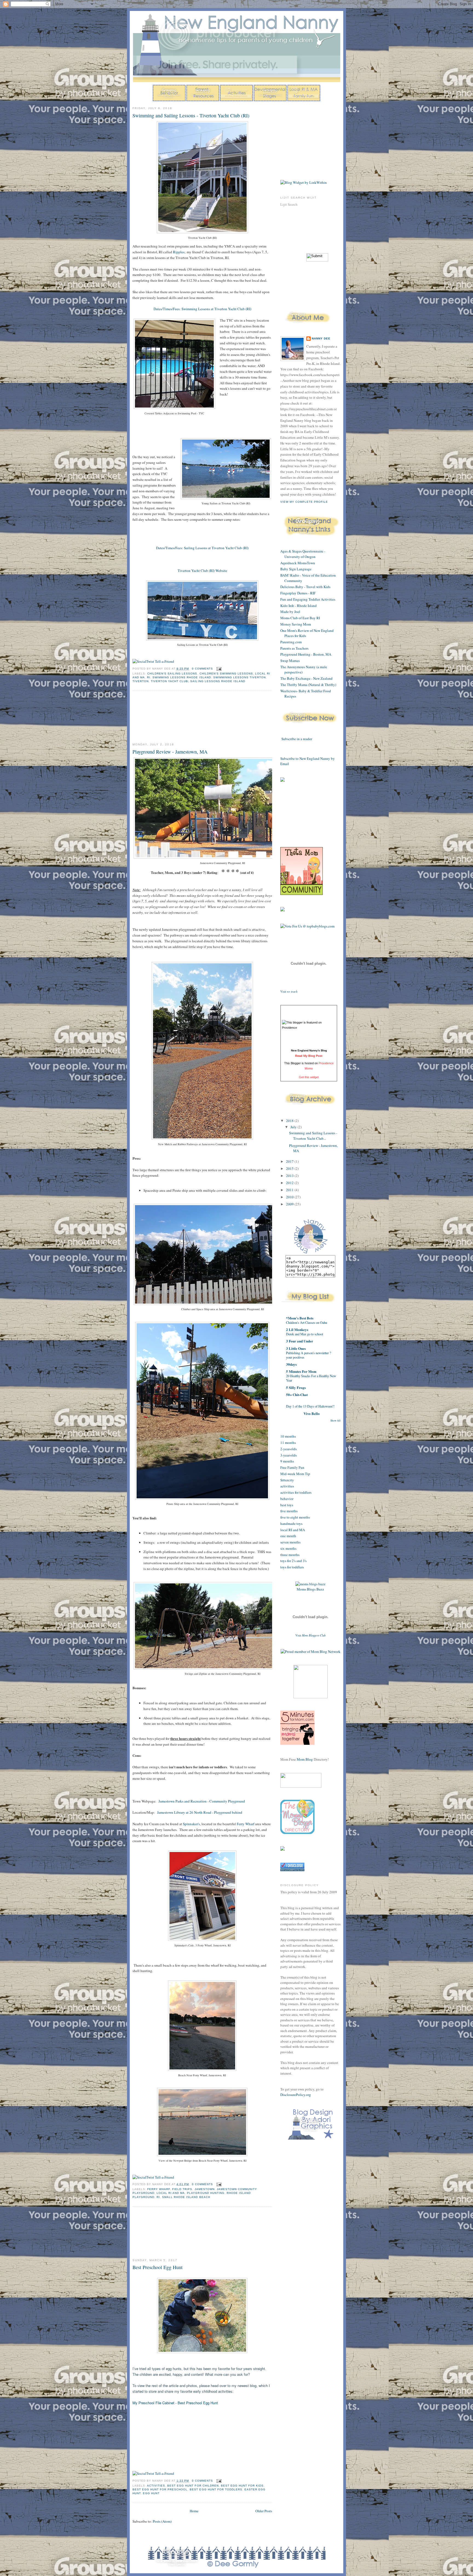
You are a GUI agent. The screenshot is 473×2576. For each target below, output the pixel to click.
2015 (290, 1168)
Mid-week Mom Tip (295, 1474)
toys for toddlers (292, 1567)
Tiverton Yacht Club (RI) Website (202, 571)
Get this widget (309, 1077)
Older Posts (264, 2511)
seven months (290, 1542)
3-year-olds (289, 1455)
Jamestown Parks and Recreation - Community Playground (202, 1801)
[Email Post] (218, 669)
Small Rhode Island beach (186, 2197)
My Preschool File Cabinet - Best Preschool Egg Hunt (175, 2403)
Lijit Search (289, 204)
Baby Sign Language (296, 569)
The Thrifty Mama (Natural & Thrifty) (308, 685)
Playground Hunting (206, 2193)
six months (288, 1548)
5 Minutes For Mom (301, 1371)
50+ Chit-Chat (297, 1395)
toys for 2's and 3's (293, 1561)
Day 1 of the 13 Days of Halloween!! (310, 1406)
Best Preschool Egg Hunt (158, 2267)
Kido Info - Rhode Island (298, 606)
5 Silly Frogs (296, 1387)
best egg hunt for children (193, 2486)
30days (291, 1364)
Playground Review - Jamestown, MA (170, 752)
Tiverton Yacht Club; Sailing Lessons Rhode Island (198, 681)
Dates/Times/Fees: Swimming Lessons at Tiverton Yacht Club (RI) (202, 309)
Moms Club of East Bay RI (300, 618)
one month (288, 1536)
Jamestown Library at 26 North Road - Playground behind (200, 1812)
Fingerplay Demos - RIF (298, 593)
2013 (290, 1176)
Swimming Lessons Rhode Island (182, 677)
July (294, 1127)
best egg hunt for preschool (160, 2489)
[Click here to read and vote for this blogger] (309, 1028)
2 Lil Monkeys (297, 1329)
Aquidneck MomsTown (298, 563)
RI (149, 677)
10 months (288, 1436)
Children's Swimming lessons (226, 674)
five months (289, 1511)
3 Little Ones (296, 1348)
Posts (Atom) (162, 2521)
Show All (335, 1421)
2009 (290, 1204)
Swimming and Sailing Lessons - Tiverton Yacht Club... (313, 1136)
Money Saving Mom (296, 624)
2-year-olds (289, 1449)
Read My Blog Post (309, 1056)
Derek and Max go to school (305, 1334)
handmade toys (291, 1523)
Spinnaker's (191, 1824)
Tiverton (141, 681)
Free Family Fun (292, 1467)
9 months (287, 1461)
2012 (290, 1183)
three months (290, 1555)
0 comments (202, 669)
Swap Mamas (290, 661)
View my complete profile (304, 502)
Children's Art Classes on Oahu (307, 1322)
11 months (288, 1443)
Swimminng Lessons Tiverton (240, 677)
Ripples (179, 252)
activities (156, 2486)
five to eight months (295, 1517)
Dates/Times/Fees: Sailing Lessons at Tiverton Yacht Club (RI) (202, 548)
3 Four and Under (300, 1341)
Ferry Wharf (246, 1824)
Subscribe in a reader (297, 739)
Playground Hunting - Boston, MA (306, 654)
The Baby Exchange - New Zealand (306, 678)
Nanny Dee (321, 338)
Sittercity (287, 1480)
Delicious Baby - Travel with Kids (305, 587)
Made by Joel (290, 612)
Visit (289, 992)
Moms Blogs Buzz (310, 1589)
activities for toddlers (296, 1492)
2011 (290, 1190)
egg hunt (151, 2493)
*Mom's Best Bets (300, 1318)
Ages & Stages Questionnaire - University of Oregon (303, 554)
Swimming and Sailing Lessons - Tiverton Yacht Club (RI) (191, 115)
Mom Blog (305, 1759)
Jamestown (205, 2189)
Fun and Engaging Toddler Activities (308, 599)
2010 (290, 1197)
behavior (287, 1499)
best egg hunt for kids (242, 2486)
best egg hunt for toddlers (216, 2489)
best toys (287, 1505)
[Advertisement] (157, 717)
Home (194, 2511)
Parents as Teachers (294, 648)
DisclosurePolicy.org (296, 2095)
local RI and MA (171, 2193)
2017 (290, 1161)
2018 (290, 1121)
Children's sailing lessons (172, 674)
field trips (182, 2189)
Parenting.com (291, 642)
